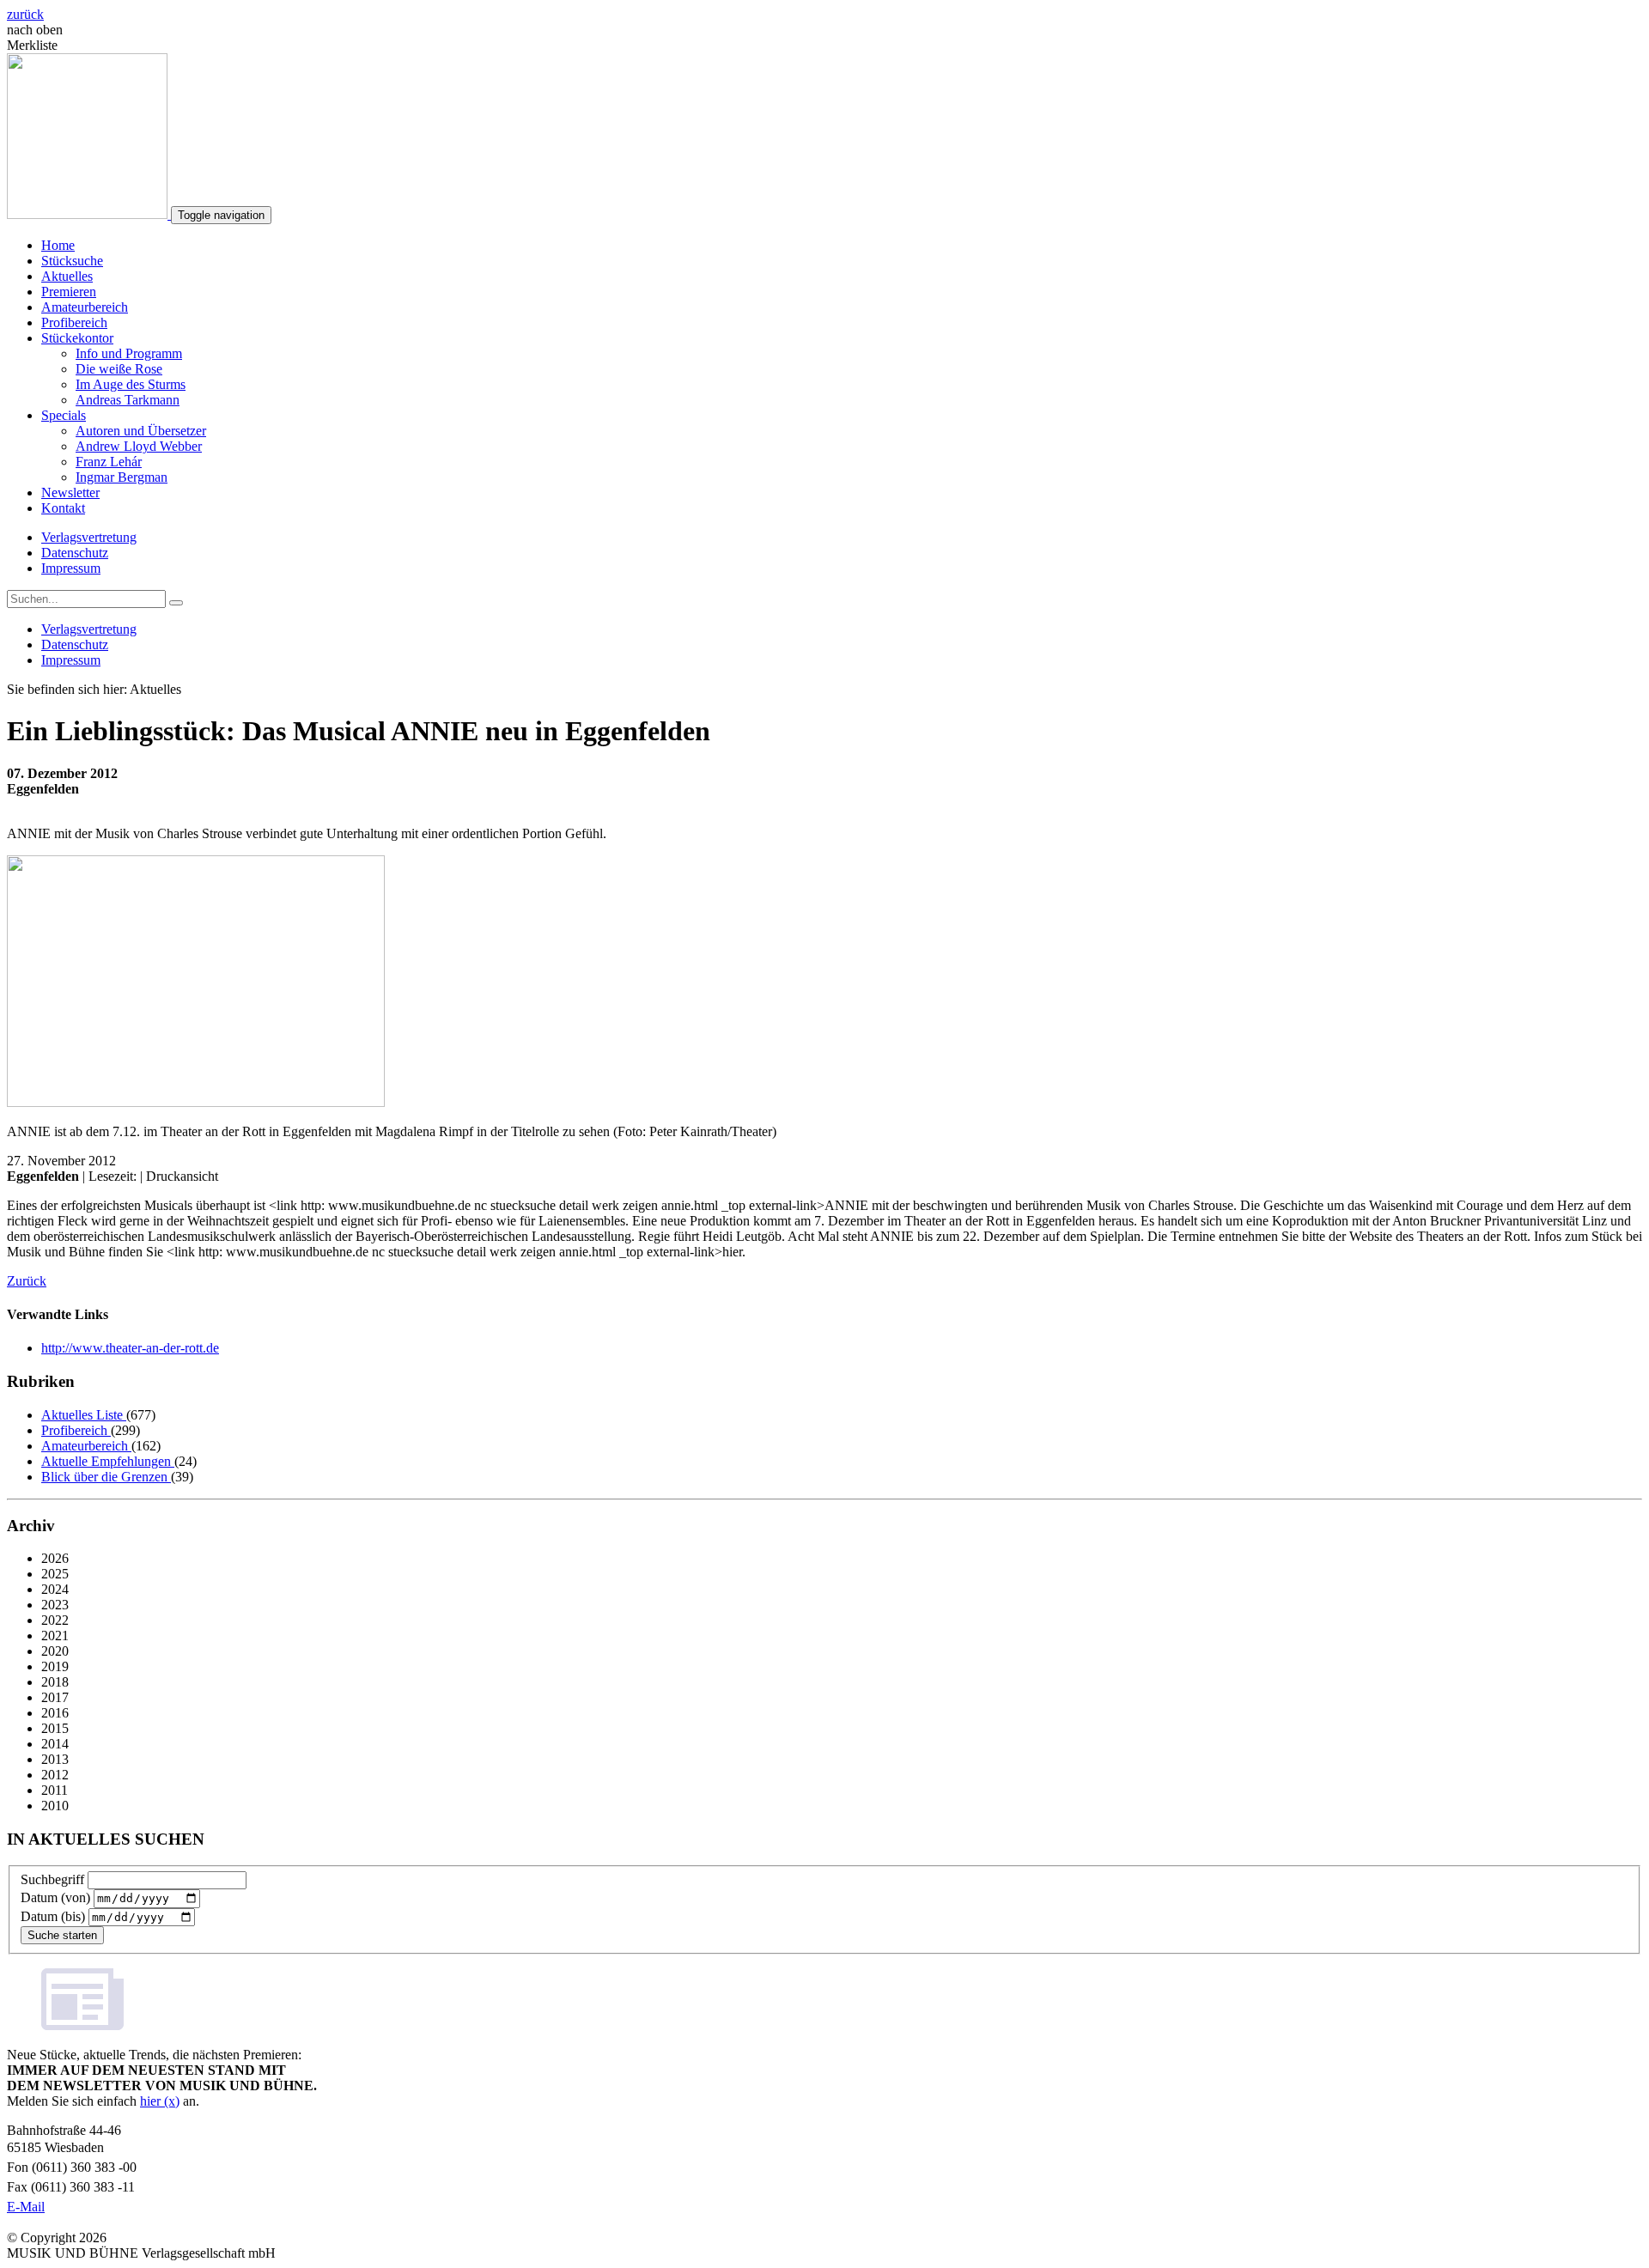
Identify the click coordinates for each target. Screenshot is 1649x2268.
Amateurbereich (85, 307)
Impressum (71, 568)
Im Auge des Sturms (131, 384)
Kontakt (63, 508)
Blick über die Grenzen (106, 1477)
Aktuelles (67, 276)
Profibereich (74, 322)
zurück (25, 14)
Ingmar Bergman (122, 477)
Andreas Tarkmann (128, 400)
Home (58, 245)
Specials (64, 415)
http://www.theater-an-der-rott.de (130, 1348)
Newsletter (70, 493)
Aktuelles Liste (84, 1415)
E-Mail (26, 2207)
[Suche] (176, 603)
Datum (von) (55, 1897)
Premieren (69, 292)
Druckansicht (182, 1176)
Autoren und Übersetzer (141, 431)
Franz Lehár (109, 462)
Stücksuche (72, 261)
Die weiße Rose (119, 369)
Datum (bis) (53, 1916)
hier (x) (160, 2101)
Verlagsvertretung (89, 537)
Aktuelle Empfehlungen (108, 1461)
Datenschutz (75, 553)
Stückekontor (77, 338)
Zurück (27, 1281)
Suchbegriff (52, 1879)
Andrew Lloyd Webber (139, 446)
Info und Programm (129, 353)
